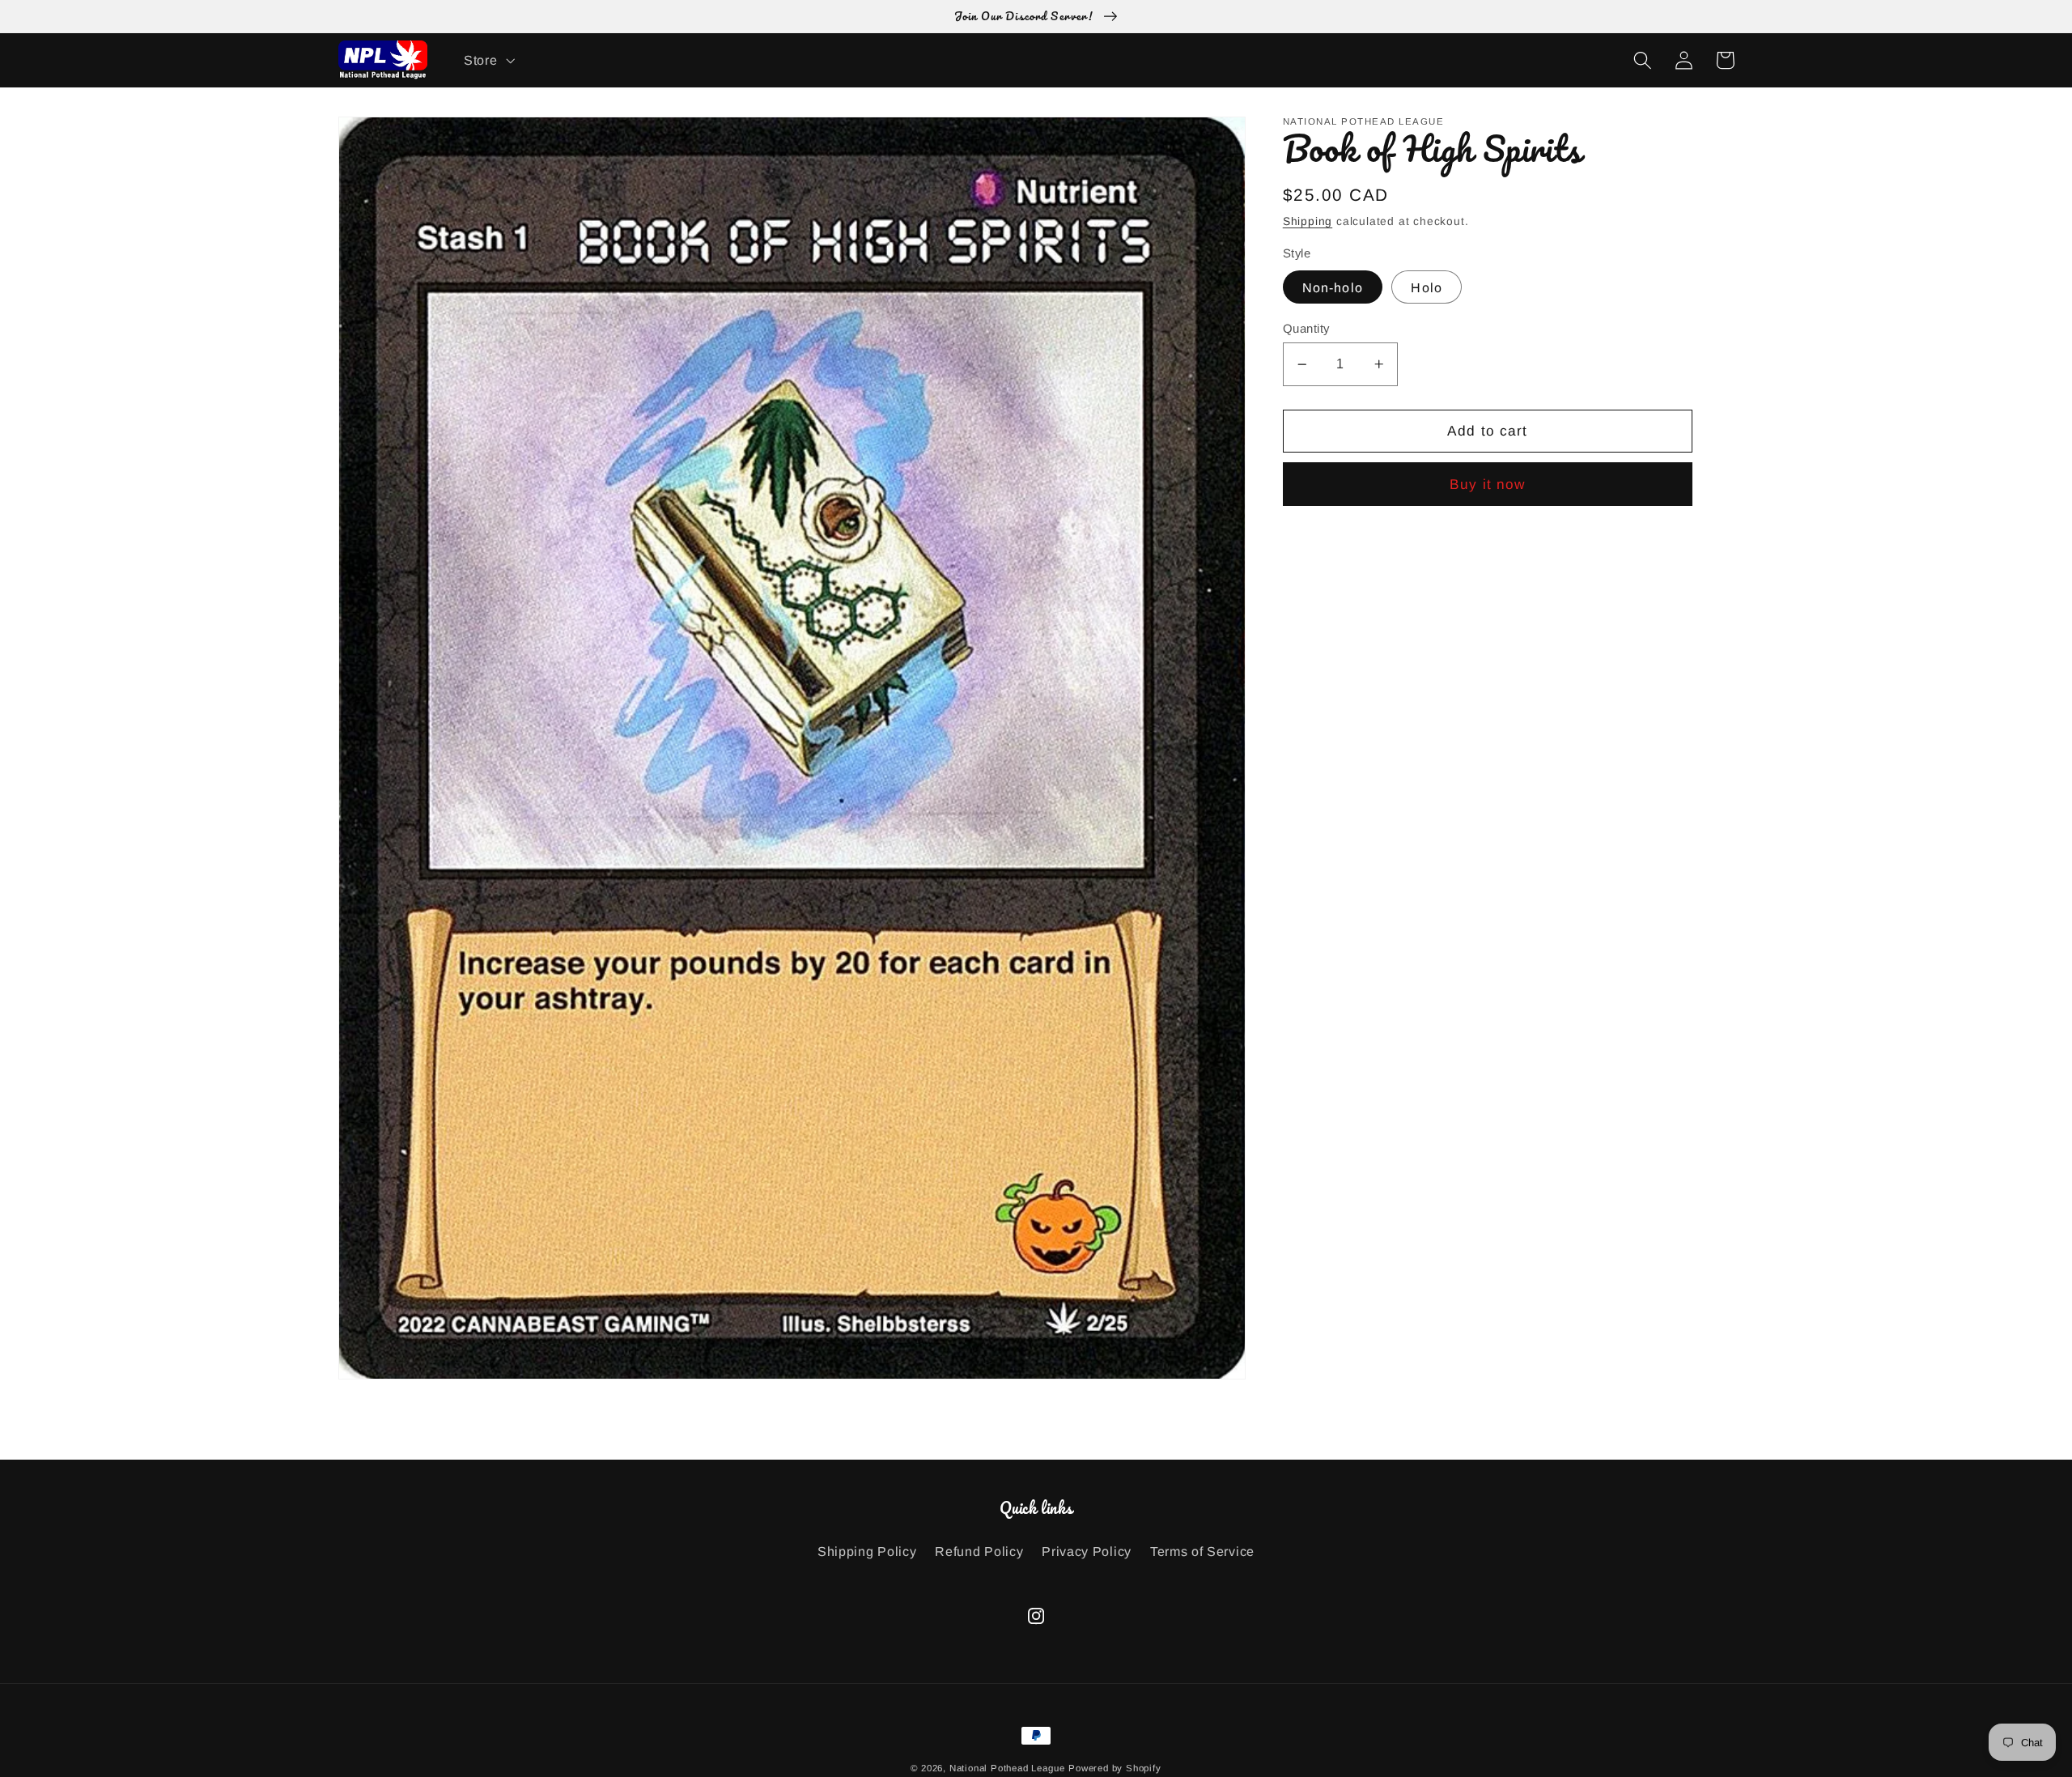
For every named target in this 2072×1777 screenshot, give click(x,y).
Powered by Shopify (1115, 1768)
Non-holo (1333, 287)
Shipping (1308, 221)
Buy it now (1488, 484)
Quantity (1306, 328)
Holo (1427, 287)
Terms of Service (1202, 1551)
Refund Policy (979, 1551)
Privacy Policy (1087, 1551)
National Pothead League (1007, 1768)
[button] (487, 60)
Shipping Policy (867, 1551)
